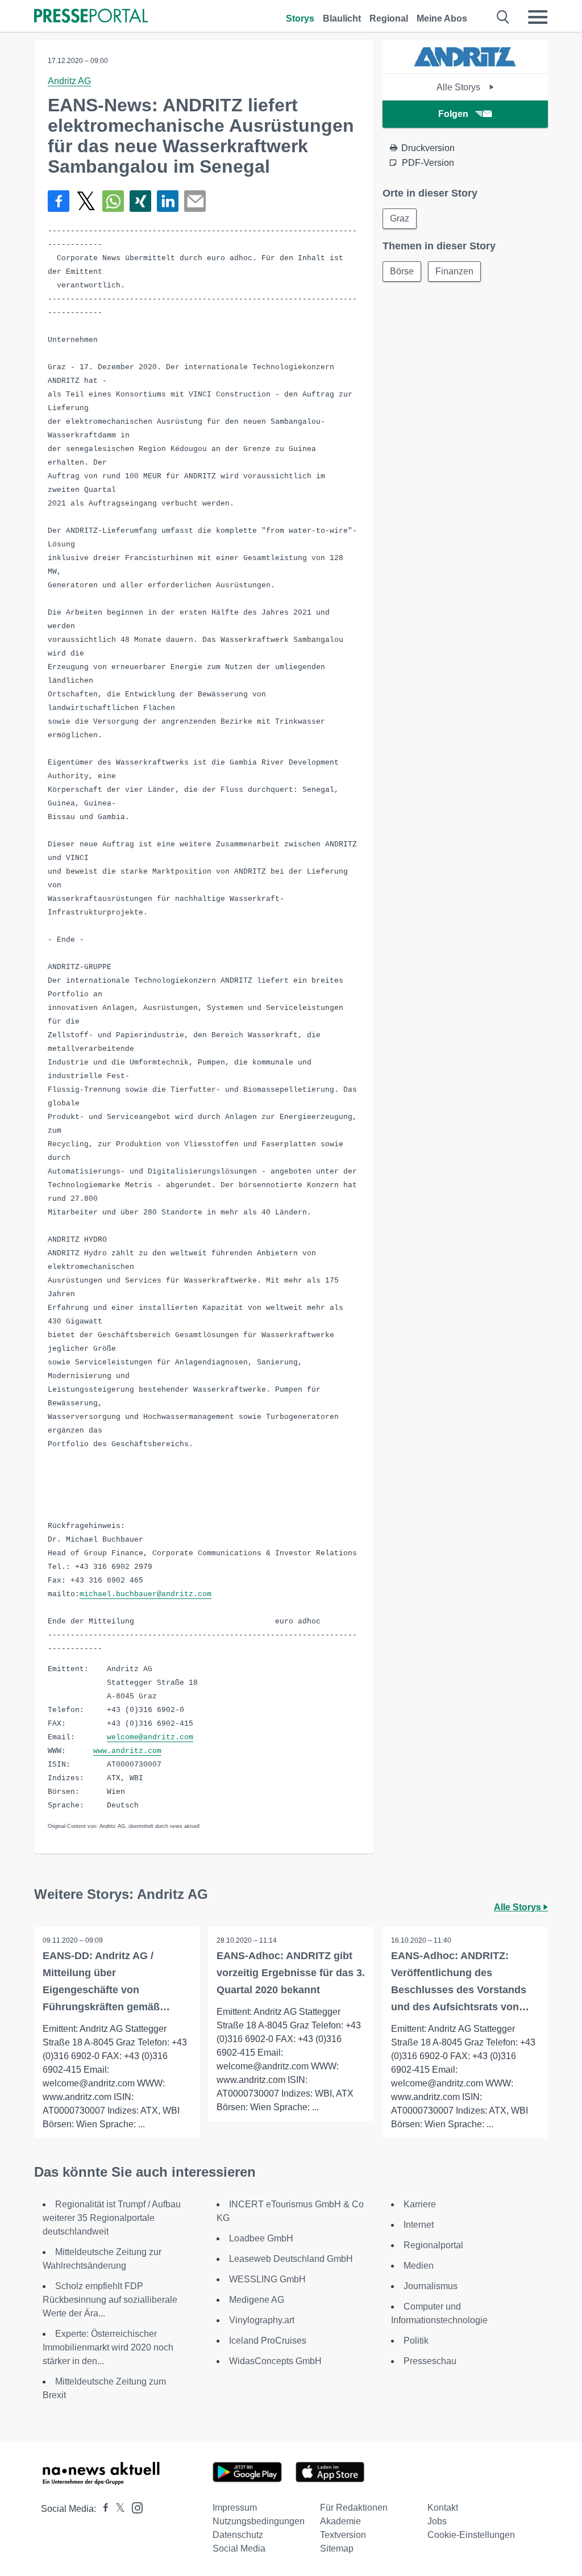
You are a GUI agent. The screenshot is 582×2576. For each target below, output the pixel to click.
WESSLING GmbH (267, 2279)
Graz (400, 218)
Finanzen (454, 271)
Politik (416, 2341)
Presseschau (430, 2361)
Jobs (437, 2521)
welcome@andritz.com (150, 1737)
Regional (389, 18)
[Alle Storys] (465, 63)
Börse (402, 271)
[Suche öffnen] (503, 17)
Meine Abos (442, 18)
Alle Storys (460, 87)
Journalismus (431, 2286)
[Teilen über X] (86, 201)
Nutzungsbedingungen (259, 2521)
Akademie (340, 2521)
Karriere (420, 2204)
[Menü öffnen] (538, 17)
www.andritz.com (127, 1751)
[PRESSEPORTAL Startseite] (91, 17)
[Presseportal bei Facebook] (102, 2509)
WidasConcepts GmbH (275, 2361)
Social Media (239, 2548)
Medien (419, 2266)
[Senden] (195, 201)
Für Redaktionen (354, 2508)
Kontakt (443, 2508)
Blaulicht (342, 18)
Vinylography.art (262, 2320)
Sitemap (337, 2548)
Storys (300, 18)
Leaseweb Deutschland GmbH (291, 2259)
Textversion (343, 2535)
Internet (419, 2225)
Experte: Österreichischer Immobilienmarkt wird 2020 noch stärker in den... (108, 2347)
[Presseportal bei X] (117, 2509)
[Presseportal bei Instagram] (134, 2507)
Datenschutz (238, 2535)
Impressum (235, 2508)
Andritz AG (69, 81)
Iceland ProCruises (268, 2341)
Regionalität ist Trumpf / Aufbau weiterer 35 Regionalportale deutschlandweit (112, 2218)
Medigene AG (257, 2300)
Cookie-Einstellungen (471, 2535)
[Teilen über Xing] (140, 201)
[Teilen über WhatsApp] (113, 201)
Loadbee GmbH (261, 2238)
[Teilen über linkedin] (168, 201)
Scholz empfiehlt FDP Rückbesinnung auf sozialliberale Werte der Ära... (110, 2300)
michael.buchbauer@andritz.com (145, 1594)
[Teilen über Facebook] (59, 201)
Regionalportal (433, 2245)
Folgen (453, 114)
